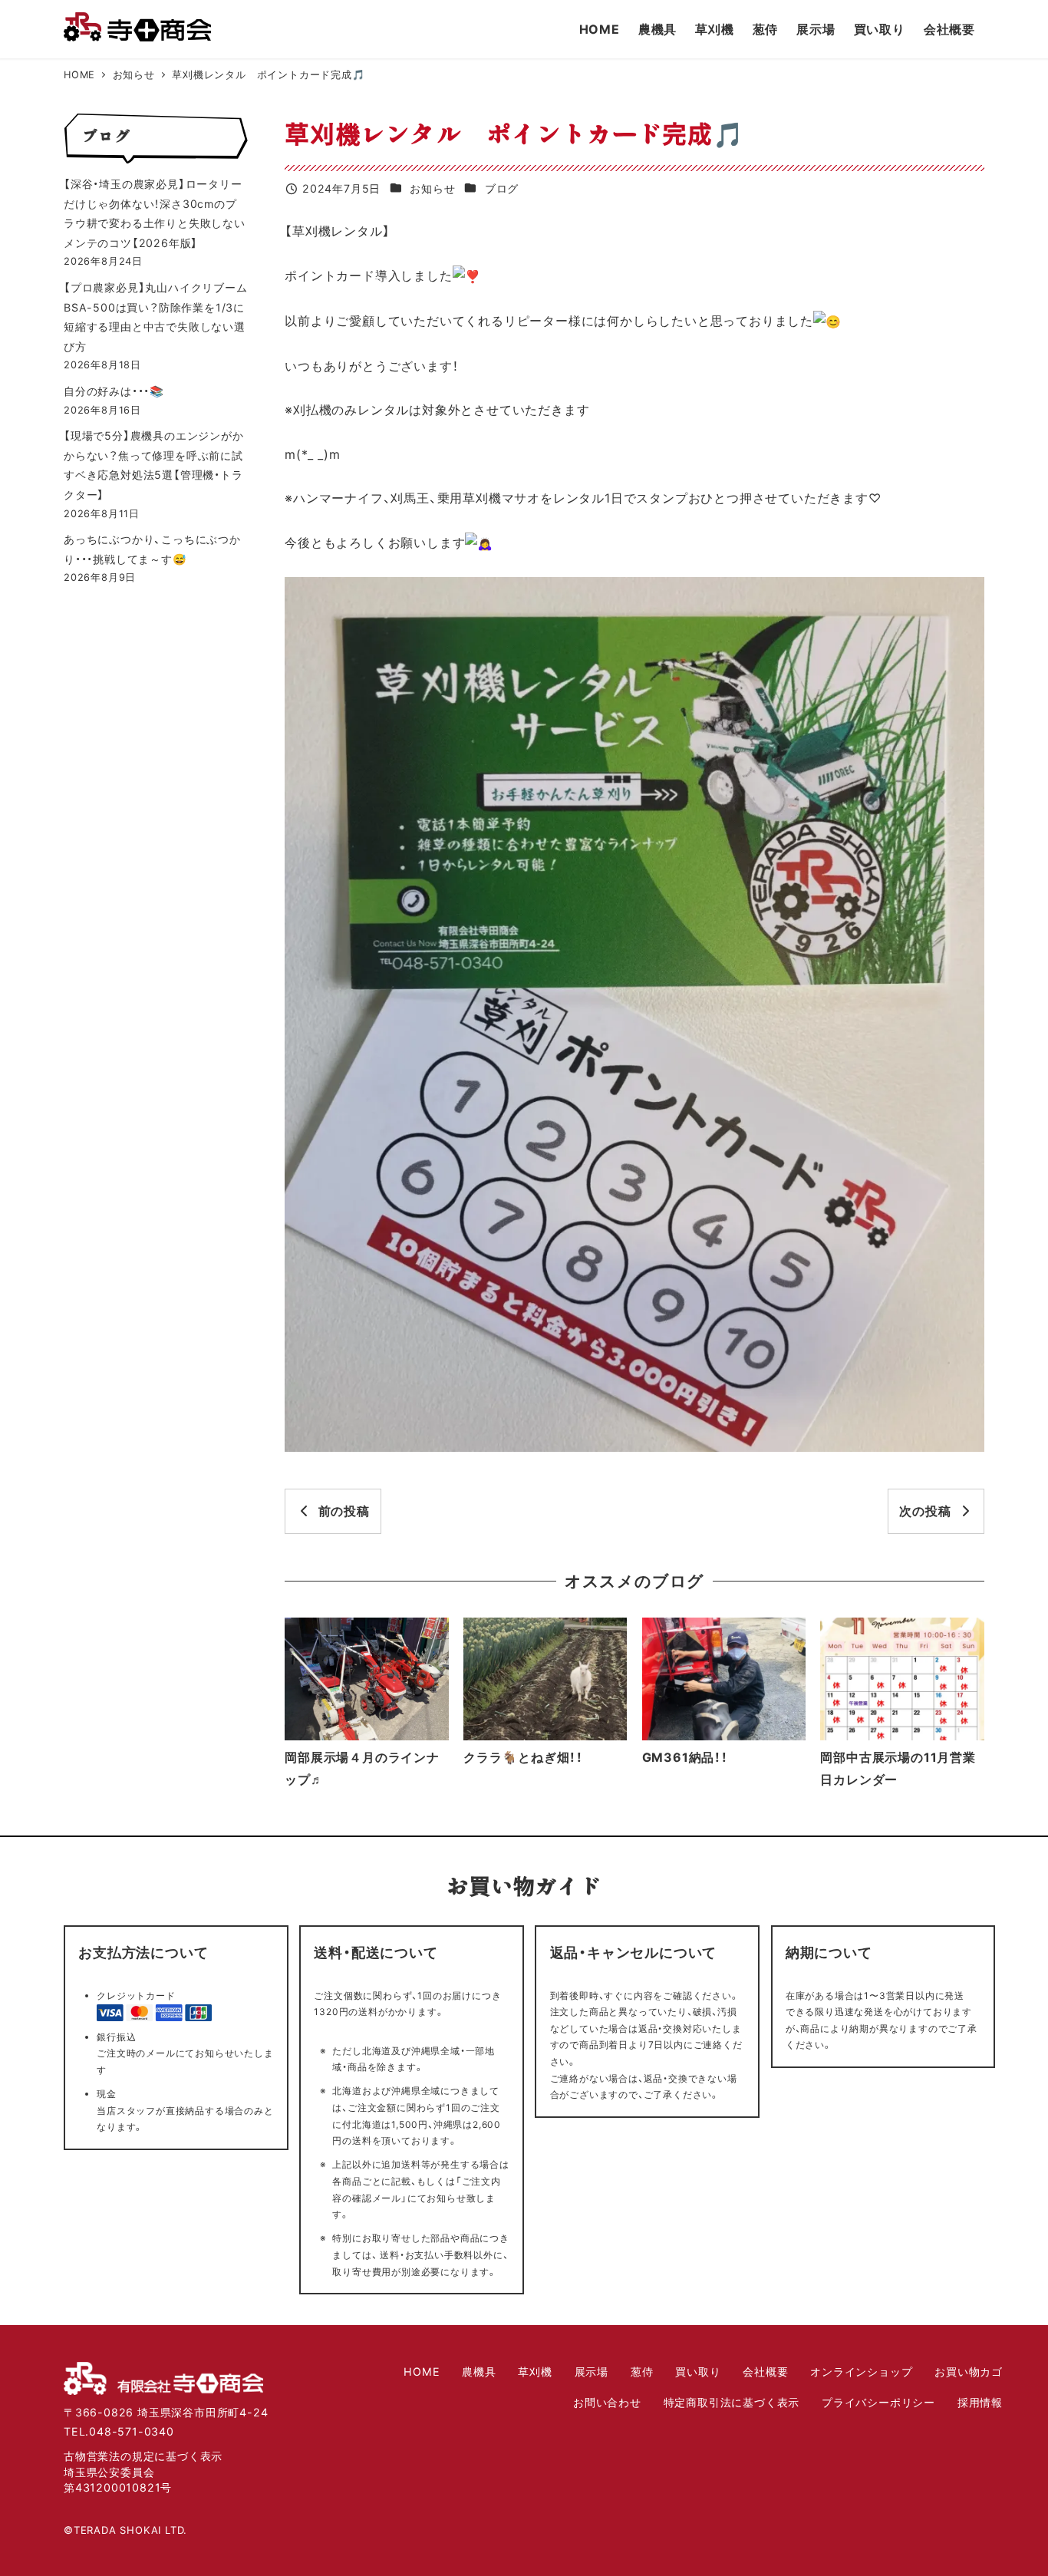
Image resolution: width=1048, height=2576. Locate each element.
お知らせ (432, 188)
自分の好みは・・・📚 (114, 391)
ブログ (502, 188)
